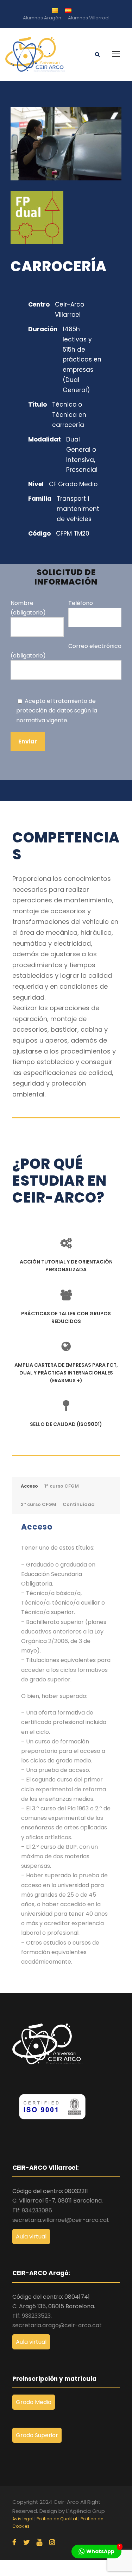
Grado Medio (34, 2402)
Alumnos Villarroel (89, 18)
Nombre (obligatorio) (28, 608)
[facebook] (14, 2543)
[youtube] (39, 2543)
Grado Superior (37, 2435)
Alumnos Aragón (42, 18)
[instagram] (52, 2543)
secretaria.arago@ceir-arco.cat (57, 2325)
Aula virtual (31, 2237)
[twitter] (26, 2543)
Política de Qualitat (57, 2519)
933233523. (37, 2316)
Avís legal (23, 2519)
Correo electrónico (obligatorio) (66, 651)
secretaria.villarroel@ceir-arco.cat (61, 2220)
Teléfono (81, 603)
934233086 (37, 2210)
